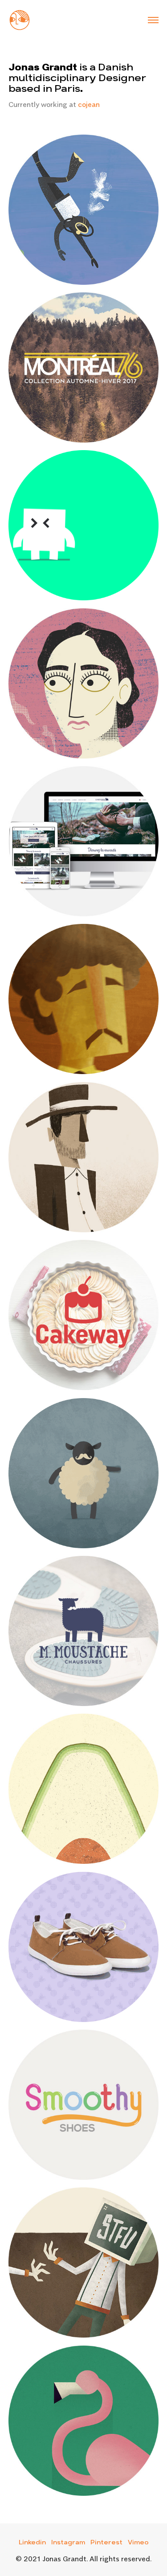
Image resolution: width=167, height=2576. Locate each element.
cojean (89, 104)
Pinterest (106, 2543)
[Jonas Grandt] (20, 19)
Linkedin (32, 2543)
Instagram (68, 2543)
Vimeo (138, 2543)
